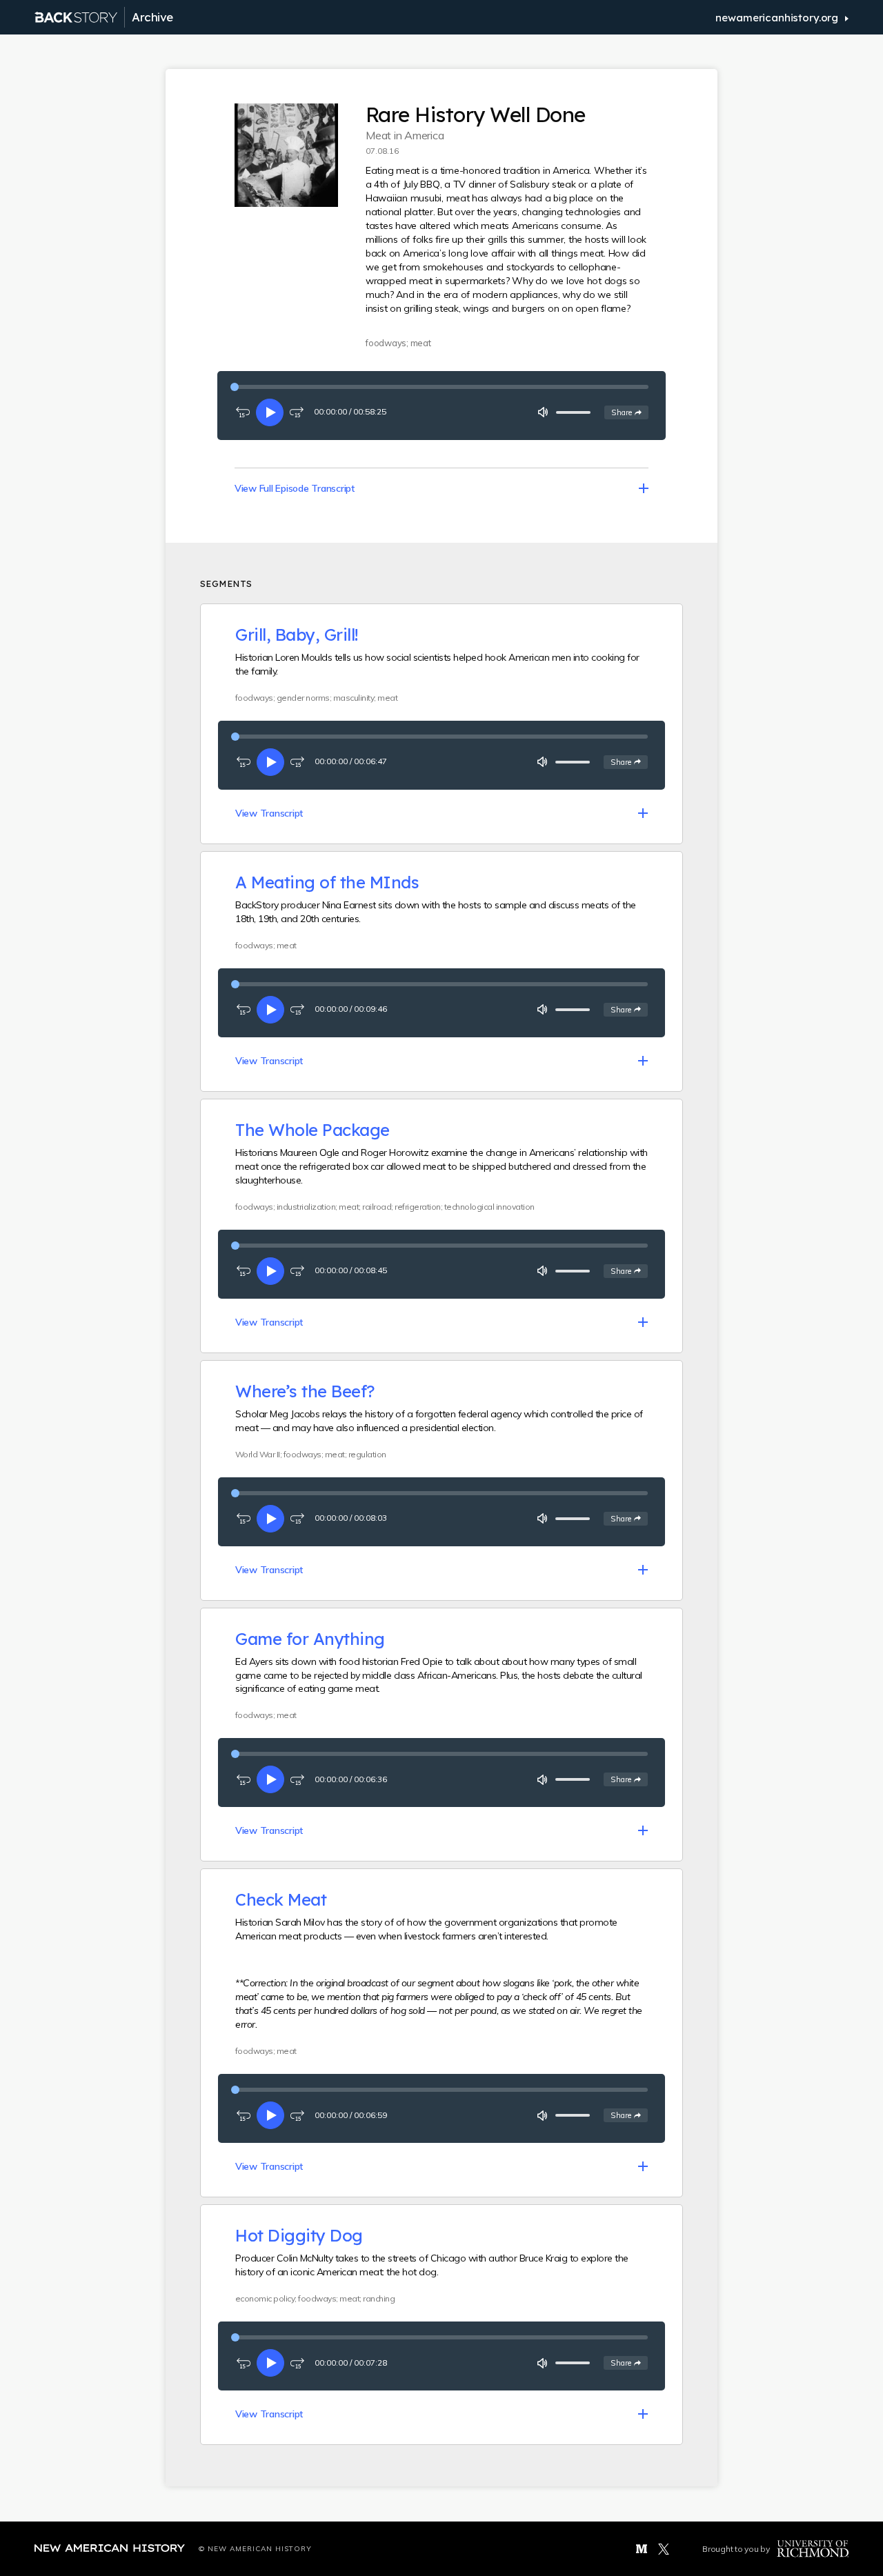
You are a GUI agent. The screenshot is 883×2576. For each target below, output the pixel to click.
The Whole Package (312, 1130)
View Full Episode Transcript (295, 488)
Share (629, 412)
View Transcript (269, 813)
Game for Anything (310, 1639)
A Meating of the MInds (327, 882)
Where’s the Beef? (305, 1391)
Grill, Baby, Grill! (297, 635)
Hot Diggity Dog (299, 2235)
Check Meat (281, 1899)
